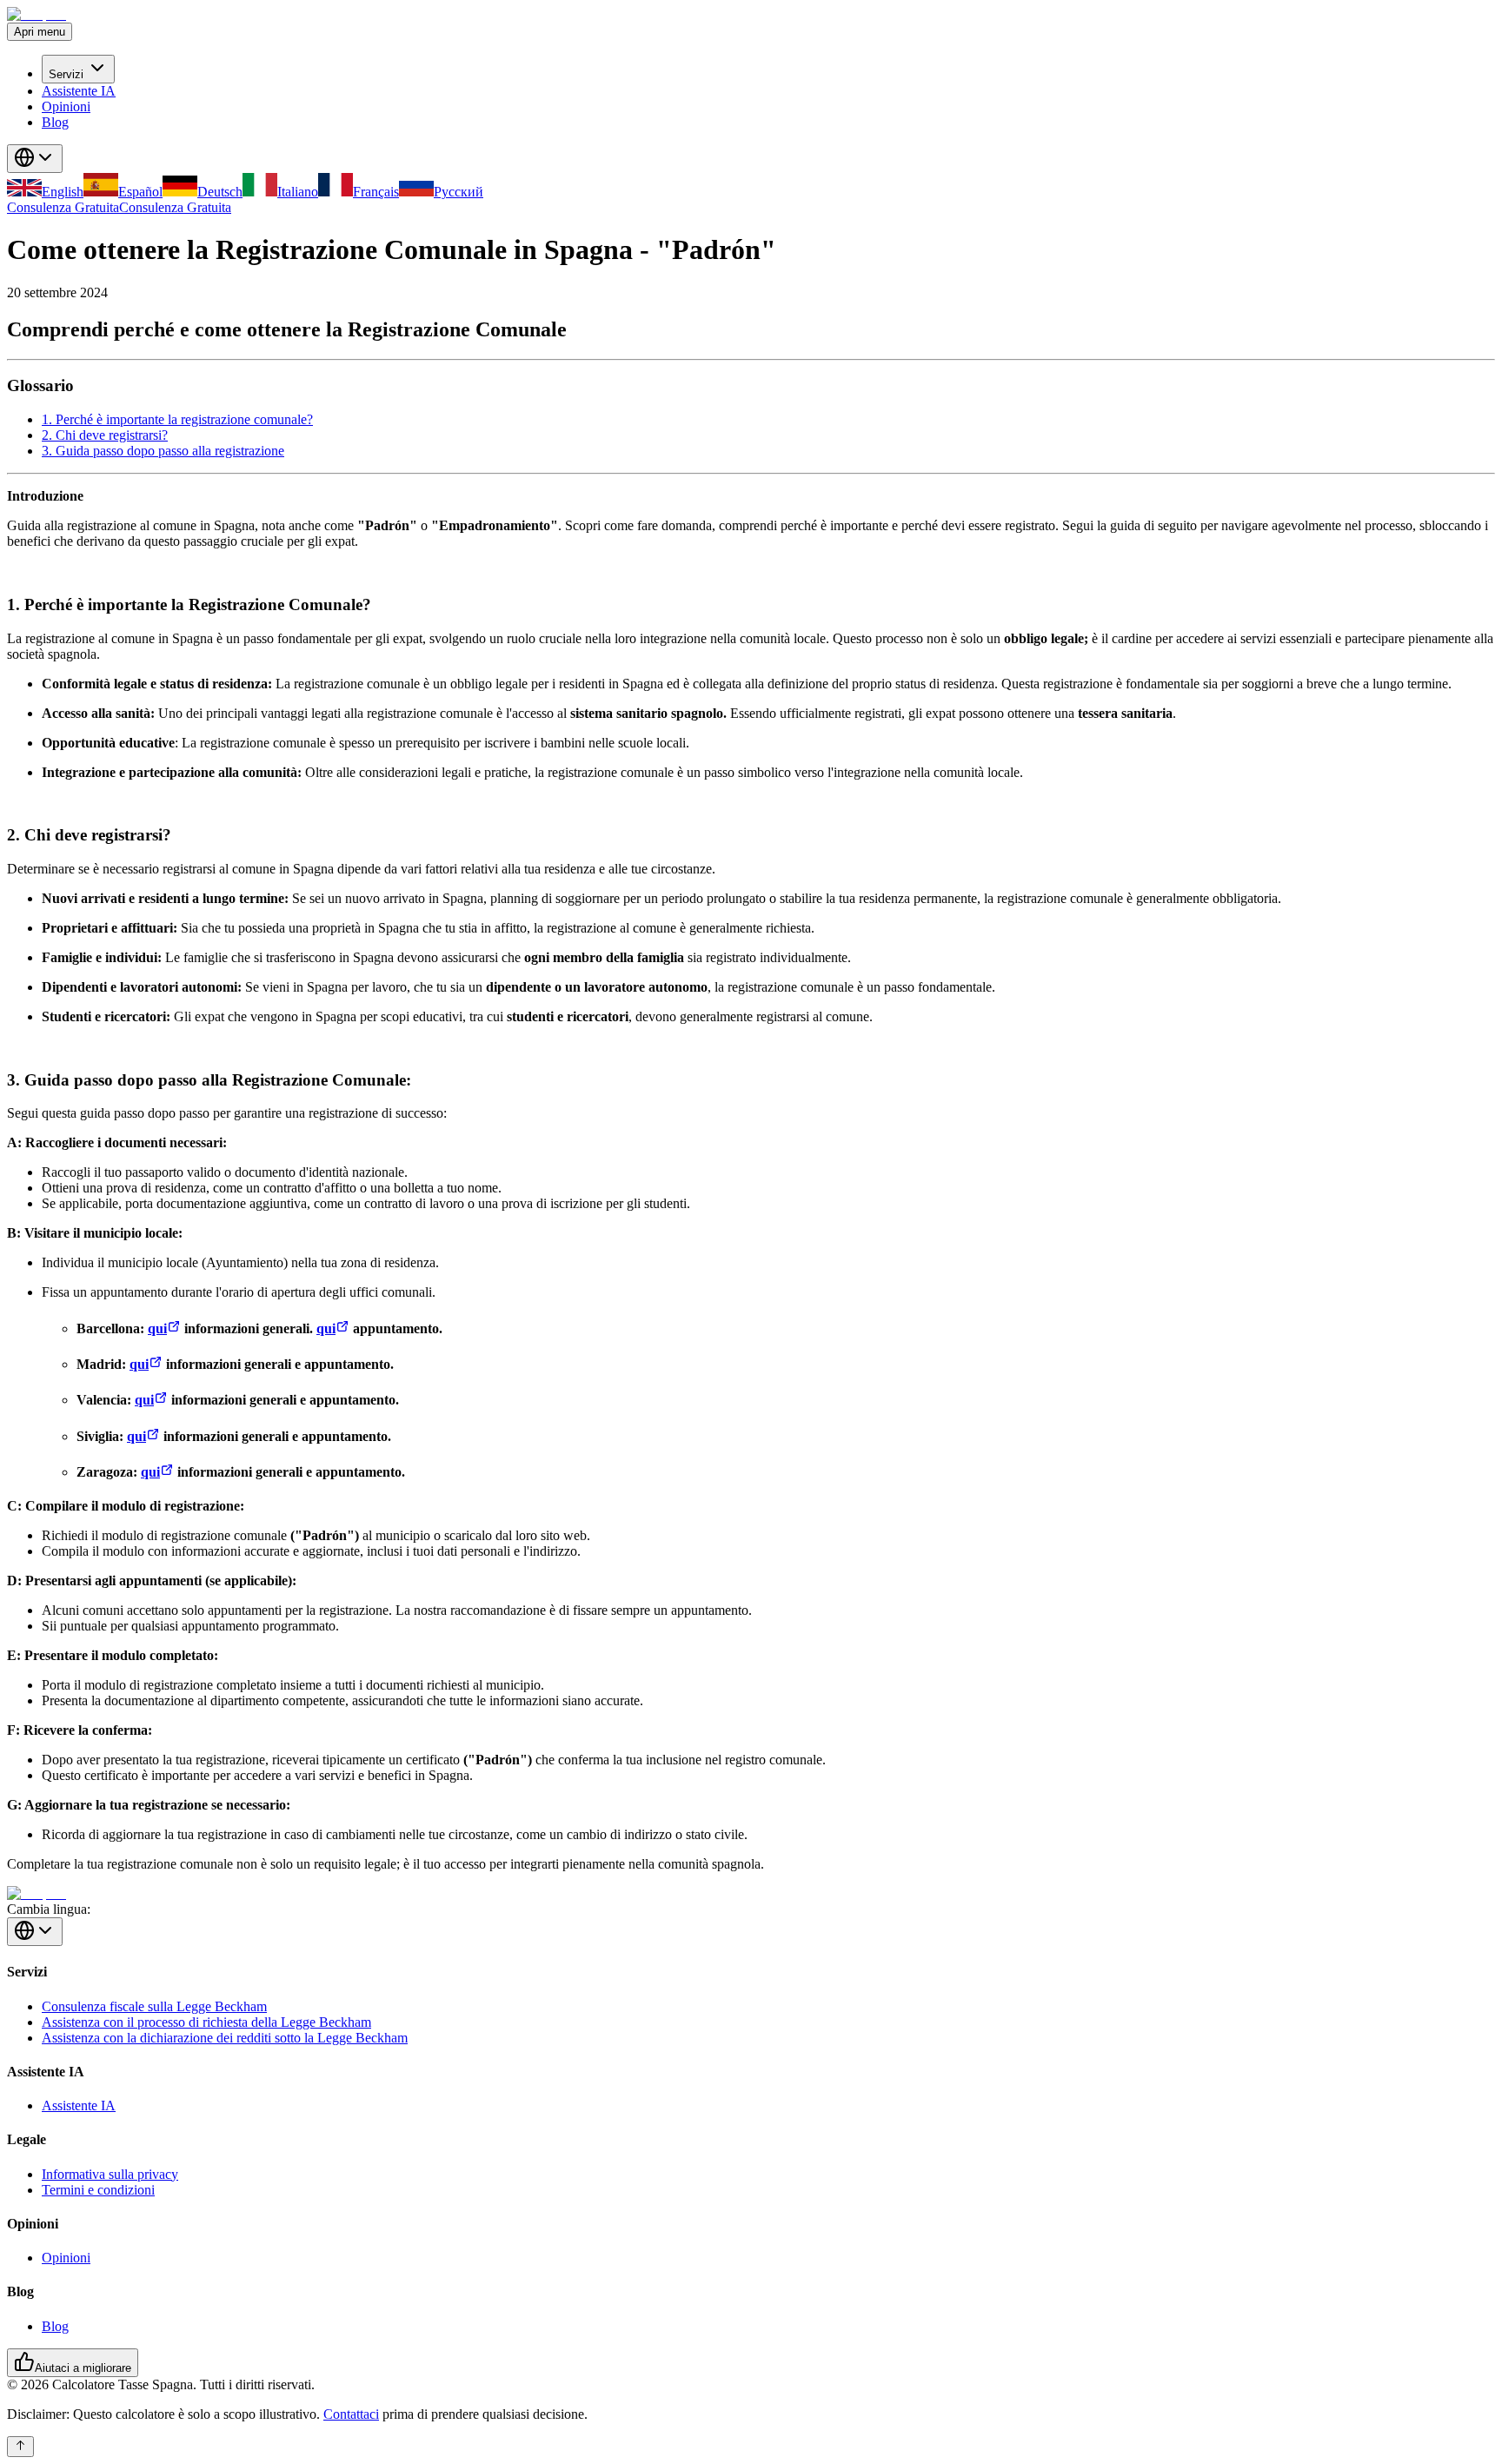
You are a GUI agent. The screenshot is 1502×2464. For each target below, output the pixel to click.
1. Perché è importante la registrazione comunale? (177, 419)
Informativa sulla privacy (110, 2174)
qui (157, 1328)
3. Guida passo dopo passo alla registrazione (163, 451)
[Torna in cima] (20, 2447)
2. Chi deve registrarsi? (105, 435)
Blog (55, 122)
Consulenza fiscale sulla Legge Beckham (154, 2006)
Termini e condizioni (98, 2190)
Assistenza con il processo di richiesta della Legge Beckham (206, 2022)
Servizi (66, 74)
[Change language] (35, 159)
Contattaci (351, 2414)
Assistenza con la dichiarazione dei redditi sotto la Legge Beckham (225, 2038)
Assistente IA (79, 91)
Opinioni (66, 106)
